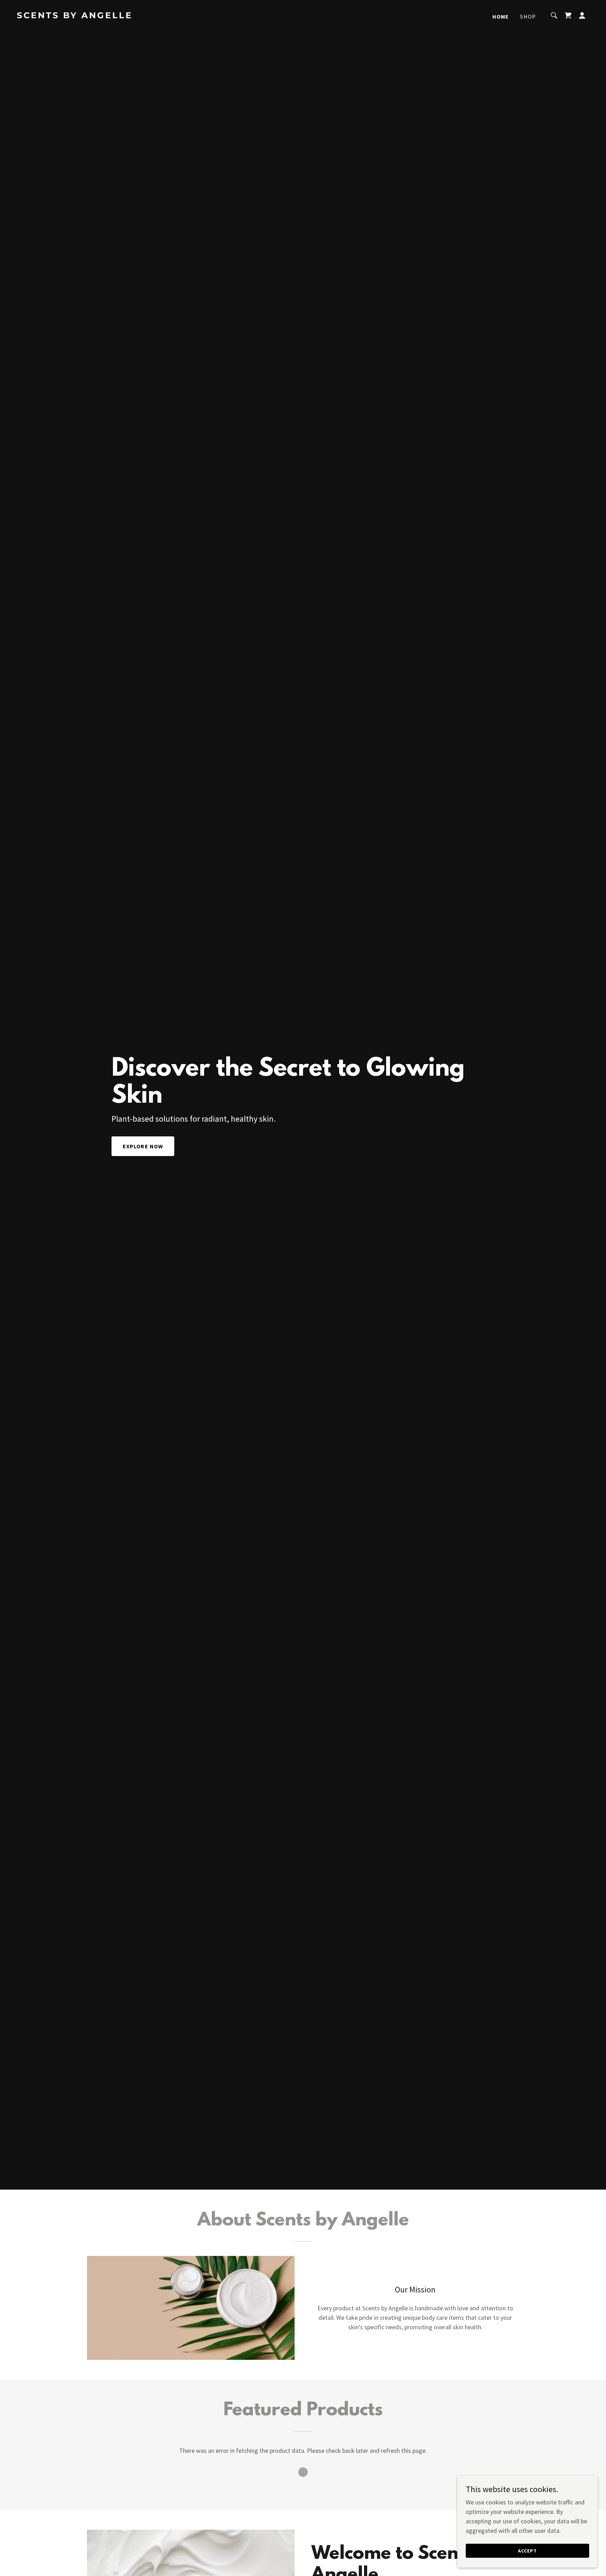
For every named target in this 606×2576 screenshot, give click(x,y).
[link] (97, 16)
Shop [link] (528, 16)
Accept (527, 2551)
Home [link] (501, 16)
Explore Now (143, 1146)
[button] (582, 15)
